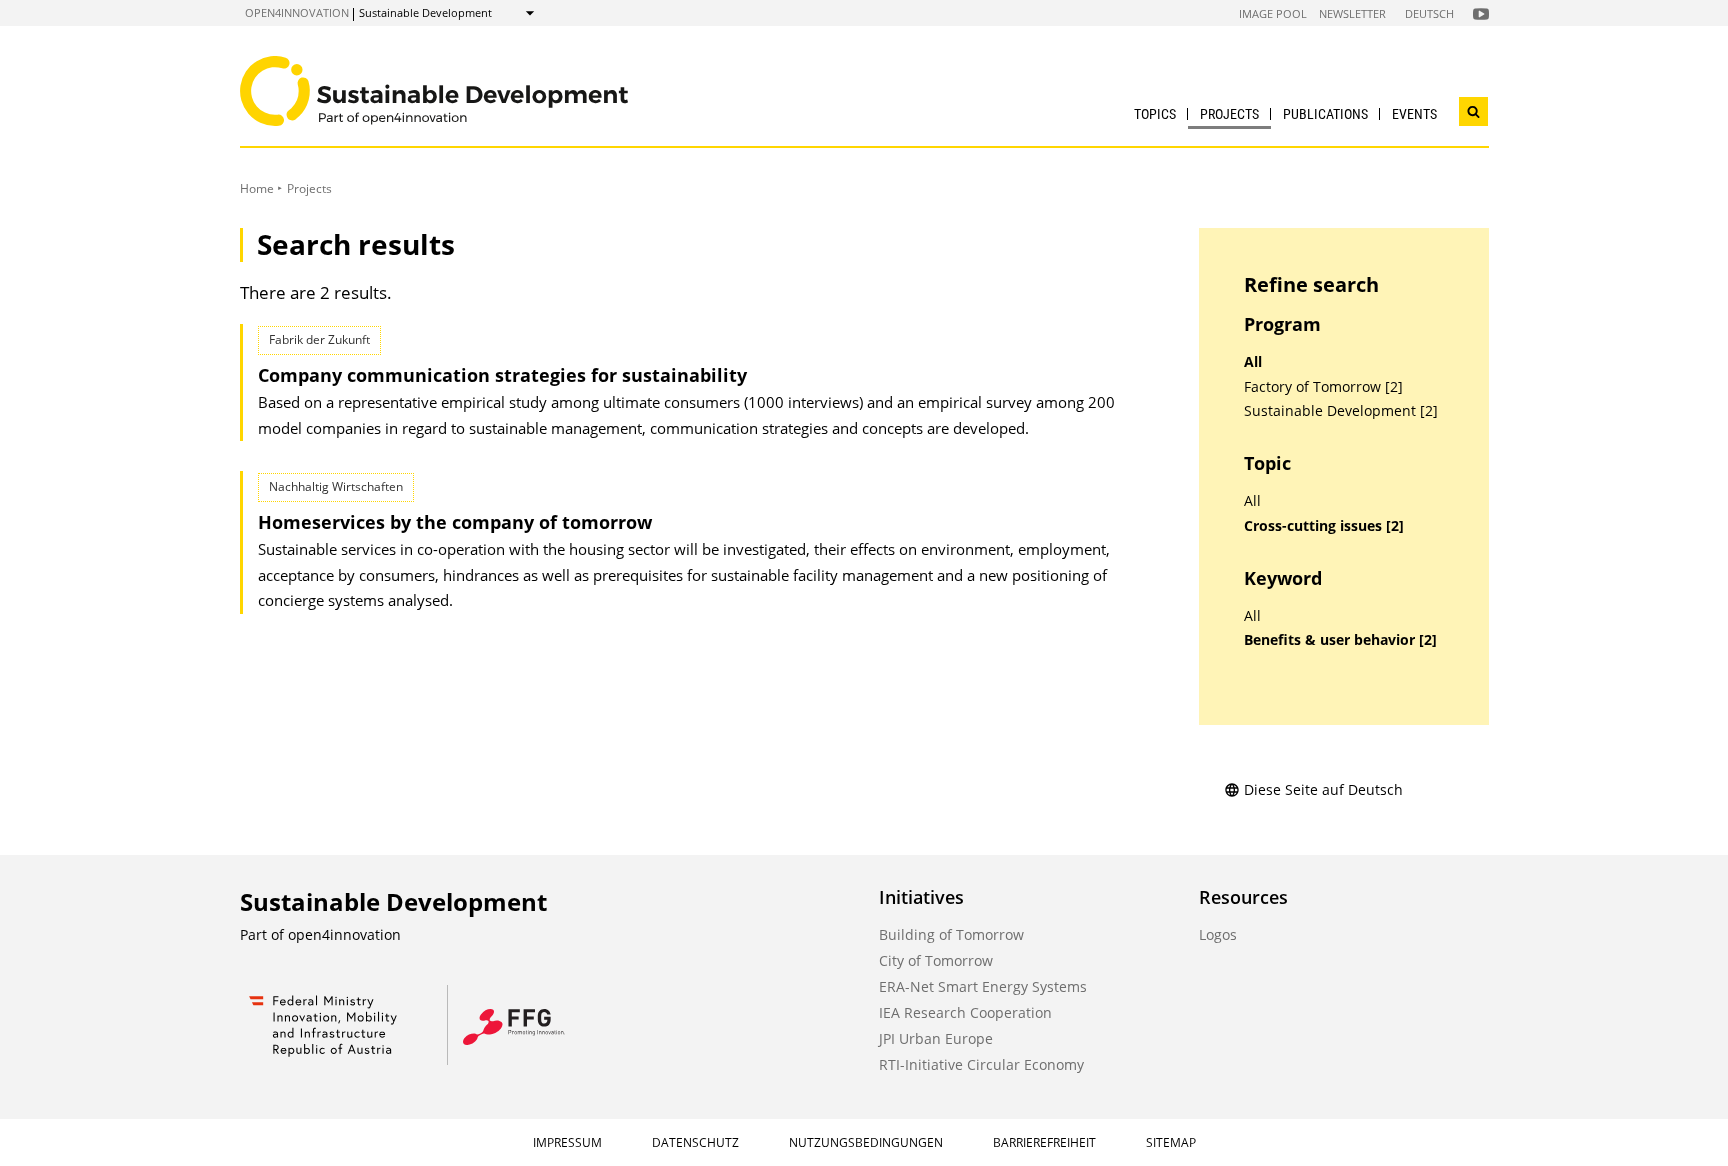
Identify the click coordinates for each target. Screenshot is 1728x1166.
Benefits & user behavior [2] (1340, 640)
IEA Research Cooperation (965, 1012)
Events (1414, 114)
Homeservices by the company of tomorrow (455, 522)
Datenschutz (695, 1142)
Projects (1229, 114)
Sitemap (1171, 1142)
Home (257, 188)
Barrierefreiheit (1044, 1142)
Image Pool (1273, 13)
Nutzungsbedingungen (866, 1142)
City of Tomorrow (936, 960)
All (1253, 362)
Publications (1325, 114)
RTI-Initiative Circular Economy (981, 1064)
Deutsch (1429, 13)
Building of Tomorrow (951, 934)
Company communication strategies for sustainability (502, 375)
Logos (1218, 934)
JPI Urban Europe (936, 1038)
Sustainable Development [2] (1341, 411)
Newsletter (1352, 13)
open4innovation (297, 12)
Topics (1155, 114)
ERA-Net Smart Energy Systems (983, 986)
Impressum (567, 1142)
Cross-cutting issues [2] (1324, 526)
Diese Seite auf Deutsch (1323, 789)
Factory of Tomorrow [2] (1323, 387)
